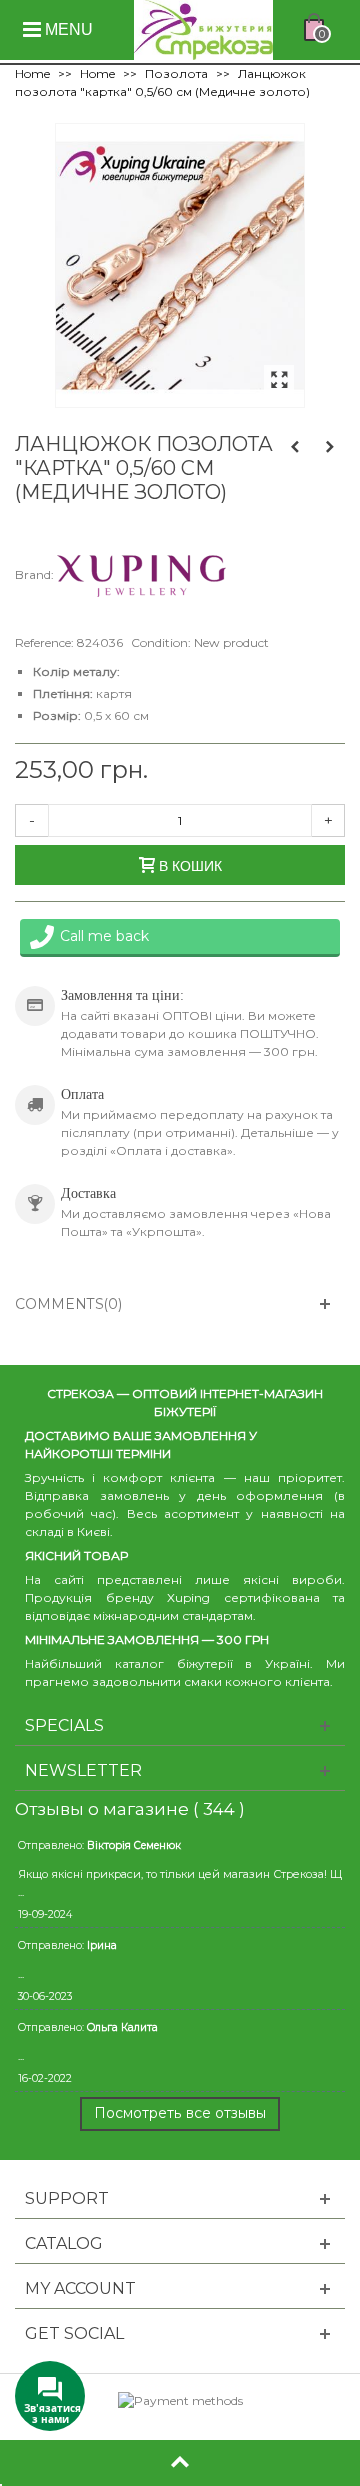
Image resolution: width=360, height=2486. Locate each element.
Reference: (44, 642)
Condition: (161, 642)
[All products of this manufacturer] (141, 574)
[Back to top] (180, 2463)
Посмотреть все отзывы (180, 2113)
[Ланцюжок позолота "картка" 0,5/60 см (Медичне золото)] (279, 381)
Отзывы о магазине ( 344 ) (130, 1809)
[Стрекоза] (203, 28)
